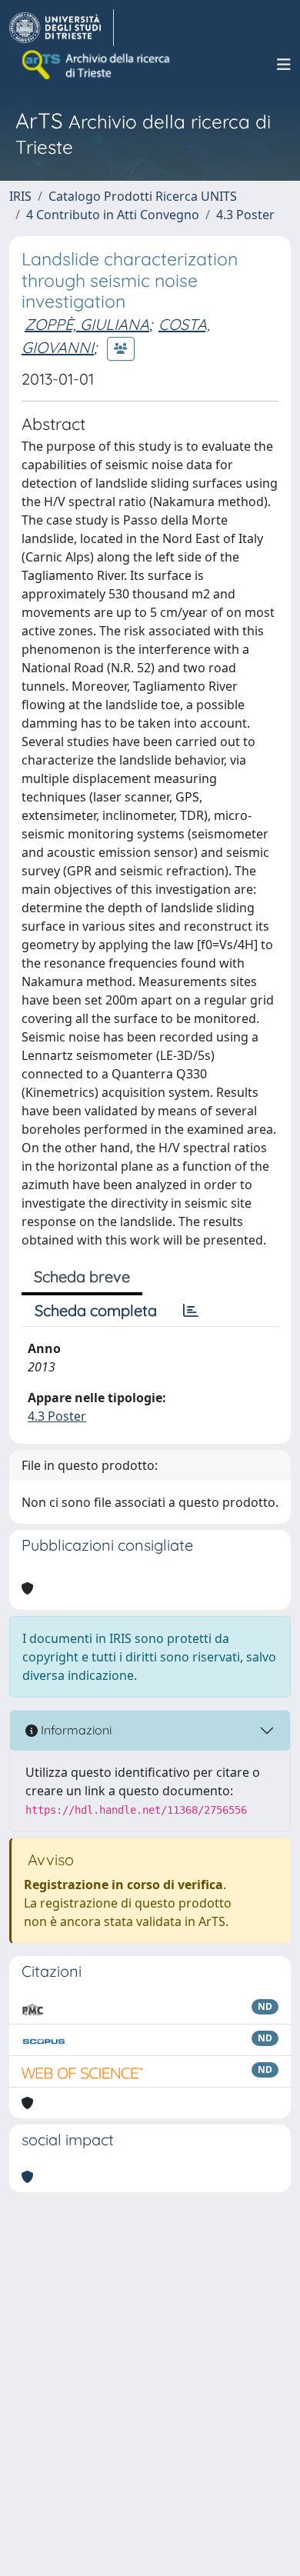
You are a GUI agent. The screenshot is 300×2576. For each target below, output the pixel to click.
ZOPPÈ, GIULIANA (87, 324)
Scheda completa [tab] (96, 1310)
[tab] (191, 1311)
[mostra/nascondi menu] (284, 65)
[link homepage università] (97, 65)
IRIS (20, 196)
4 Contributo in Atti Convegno (113, 215)
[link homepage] (62, 28)
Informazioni (75, 1730)
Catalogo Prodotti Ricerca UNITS (143, 196)
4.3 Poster (245, 215)
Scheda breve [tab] (82, 1276)
